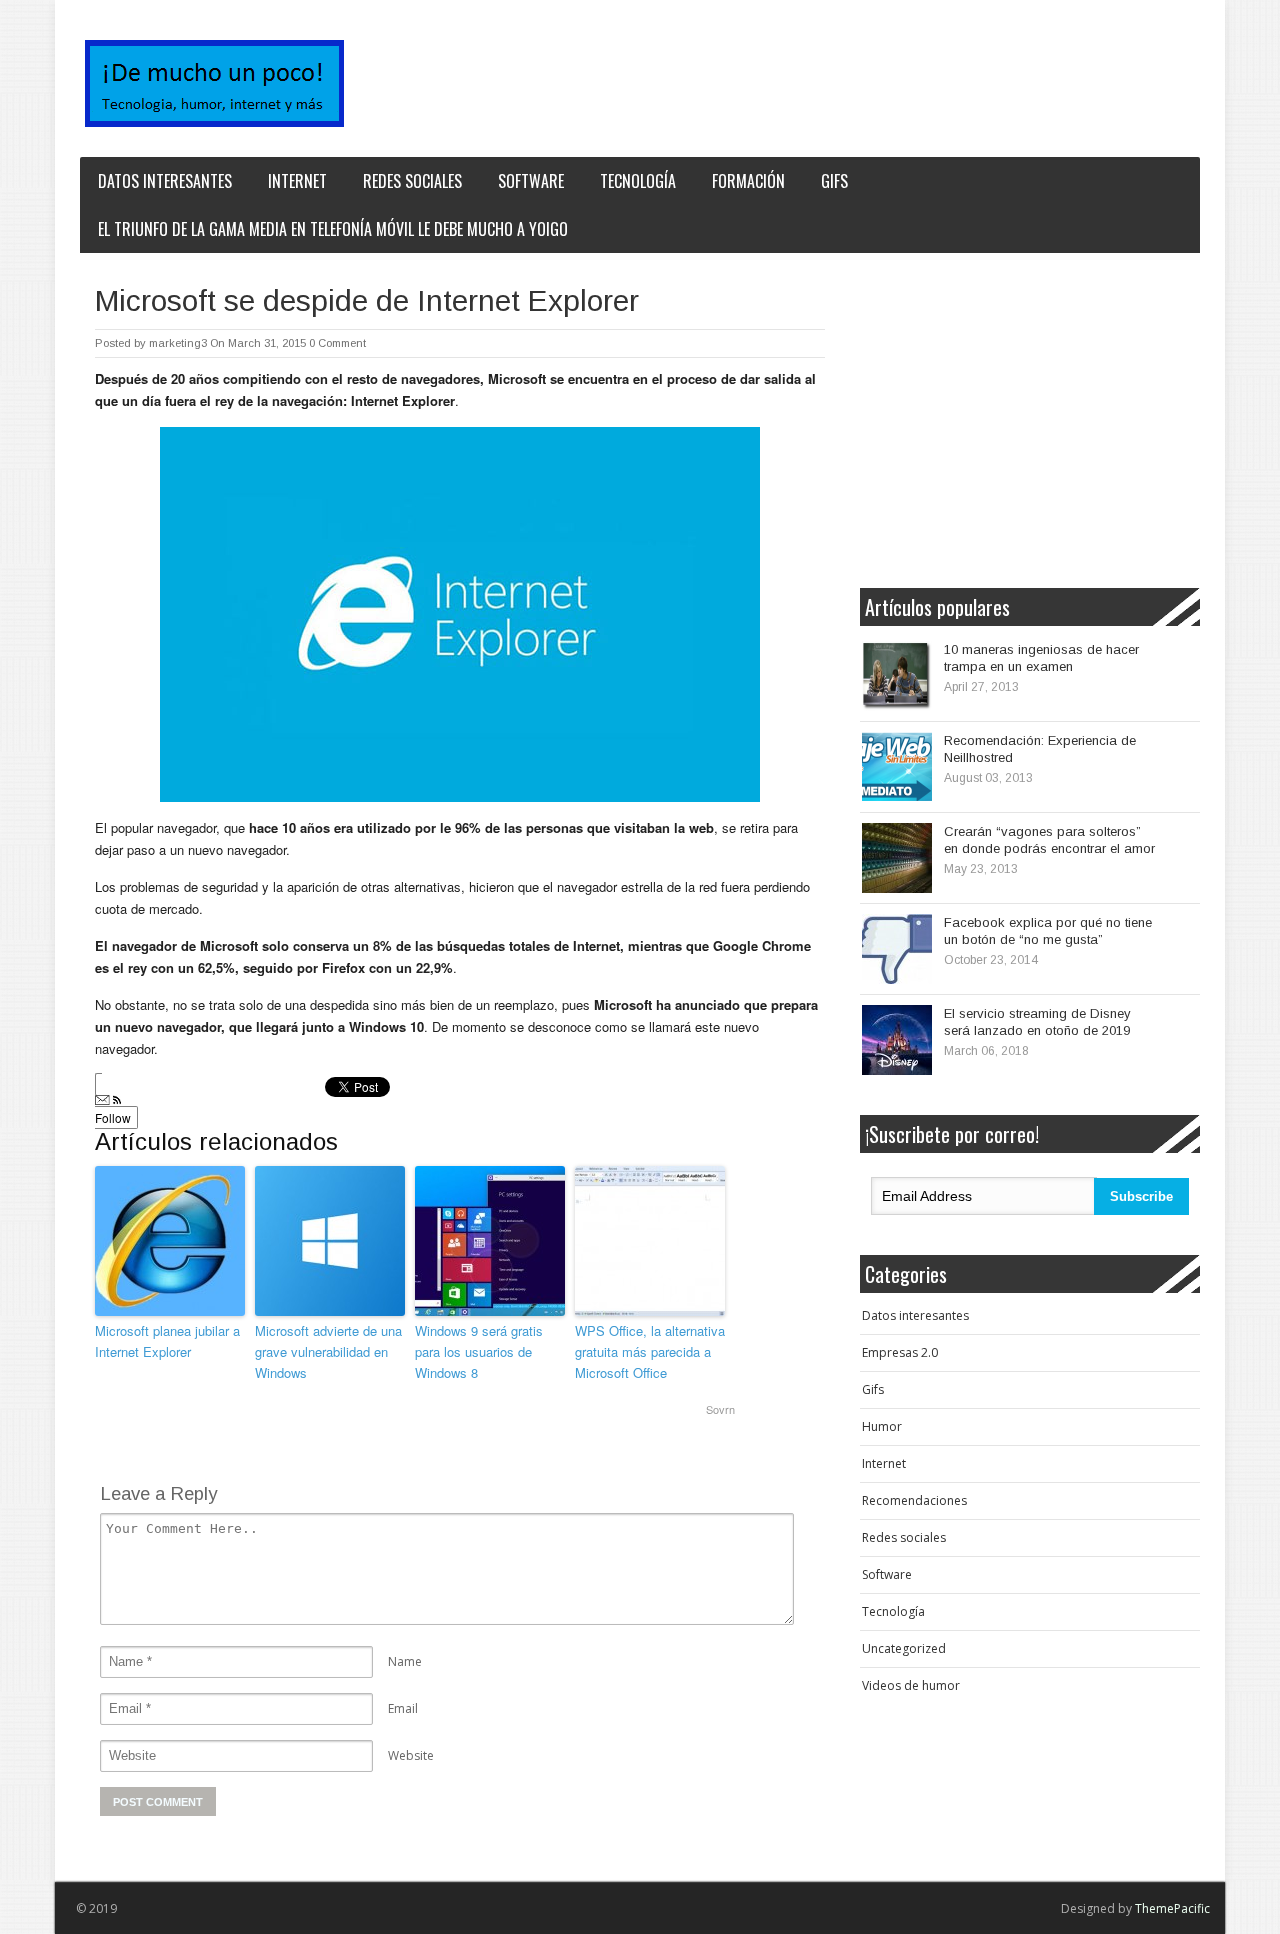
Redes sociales (412, 181)
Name (405, 1661)
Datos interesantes (165, 181)
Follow (113, 1117)
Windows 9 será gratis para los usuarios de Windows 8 (479, 1351)
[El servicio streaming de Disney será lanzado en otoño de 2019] (897, 1040)
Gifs (834, 181)
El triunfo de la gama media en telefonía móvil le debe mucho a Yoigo (333, 229)
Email (403, 1708)
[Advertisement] (1020, 418)
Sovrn (720, 1409)
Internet (297, 181)
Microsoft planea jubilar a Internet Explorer (167, 1341)
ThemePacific (1172, 1908)
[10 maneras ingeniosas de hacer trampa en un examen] (897, 676)
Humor (882, 1426)
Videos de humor (911, 1685)
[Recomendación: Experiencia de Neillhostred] (897, 767)
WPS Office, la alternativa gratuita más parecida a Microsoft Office (650, 1351)
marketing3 (178, 343)
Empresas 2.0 (900, 1352)
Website (411, 1755)
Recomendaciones (914, 1500)
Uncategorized (904, 1648)
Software (531, 181)
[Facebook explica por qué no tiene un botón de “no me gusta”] (897, 949)
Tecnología (638, 181)
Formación (748, 181)
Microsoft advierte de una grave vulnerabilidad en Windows (328, 1351)
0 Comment (337, 343)
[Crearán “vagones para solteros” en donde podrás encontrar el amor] (897, 858)
